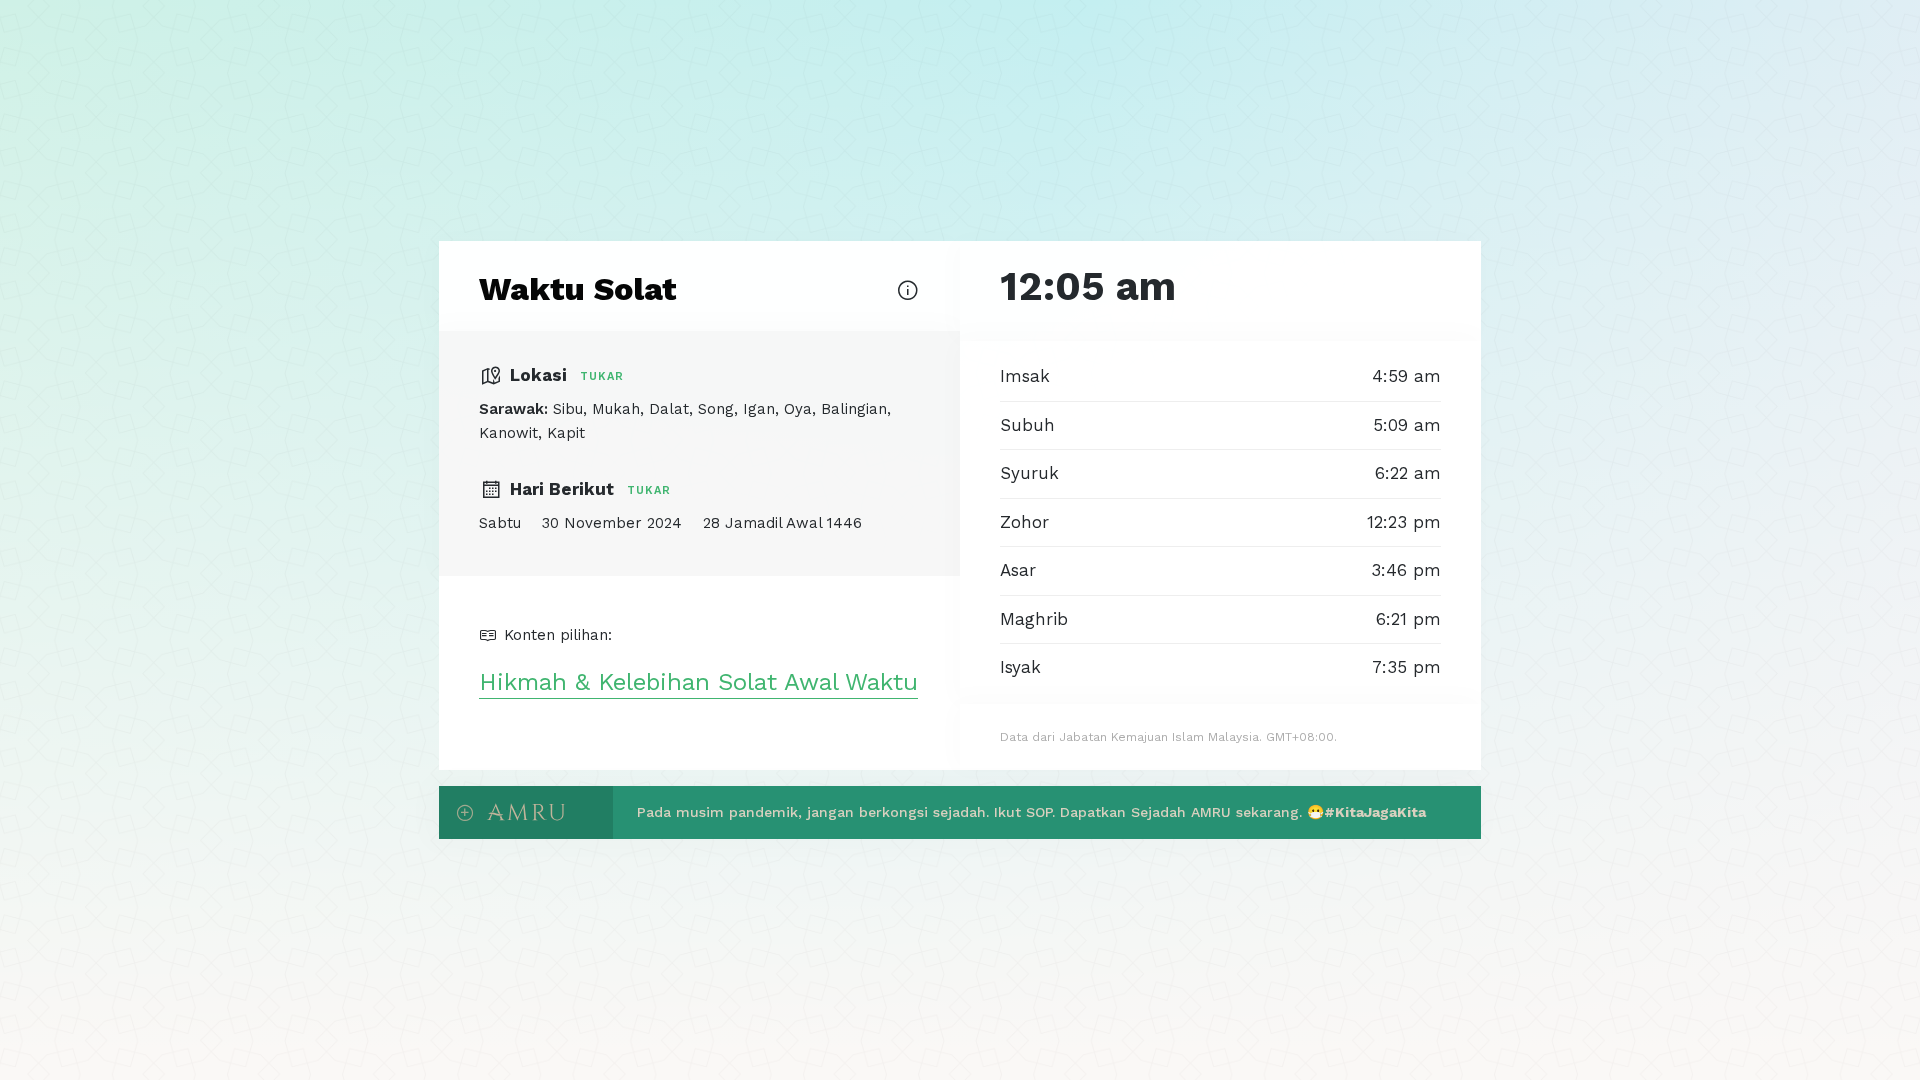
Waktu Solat (578, 289)
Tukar (602, 376)
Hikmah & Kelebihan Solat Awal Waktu (698, 682)
